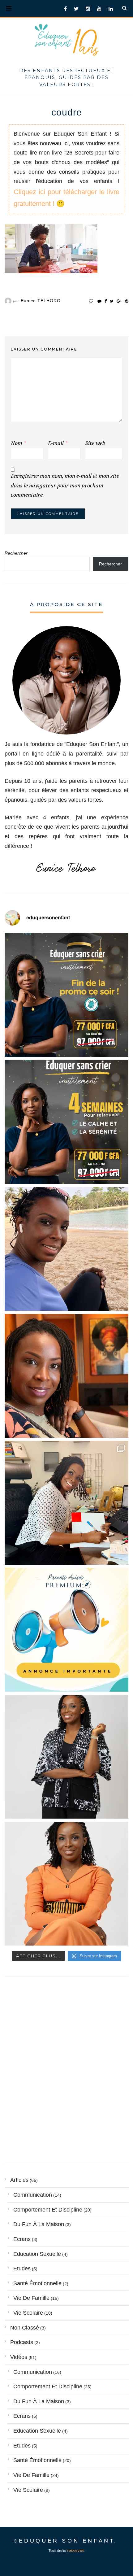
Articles (19, 2180)
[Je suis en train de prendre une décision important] (66, 1376)
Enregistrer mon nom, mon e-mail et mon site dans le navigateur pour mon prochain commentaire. (65, 486)
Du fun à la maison (39, 2224)
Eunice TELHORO (41, 301)
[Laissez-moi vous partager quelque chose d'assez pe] (66, 995)
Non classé (25, 2328)
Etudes (22, 2269)
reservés (76, 2550)
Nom (18, 443)
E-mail (58, 443)
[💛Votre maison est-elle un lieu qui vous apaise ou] (66, 1249)
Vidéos (19, 2357)
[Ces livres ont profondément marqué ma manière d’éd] (66, 1503)
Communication (33, 2195)
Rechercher (16, 553)
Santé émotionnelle (37, 2283)
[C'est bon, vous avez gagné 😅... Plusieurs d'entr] (66, 1757)
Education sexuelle (37, 2254)
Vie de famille (31, 2298)
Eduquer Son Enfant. (68, 2541)
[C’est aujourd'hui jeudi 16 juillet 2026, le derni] (66, 1630)
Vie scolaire (28, 2313)
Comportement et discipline (48, 2210)
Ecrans (22, 2239)
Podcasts (22, 2342)
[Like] (91, 301)
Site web (95, 443)
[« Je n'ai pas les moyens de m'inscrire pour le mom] (66, 1122)
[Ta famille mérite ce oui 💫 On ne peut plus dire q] (66, 1884)
